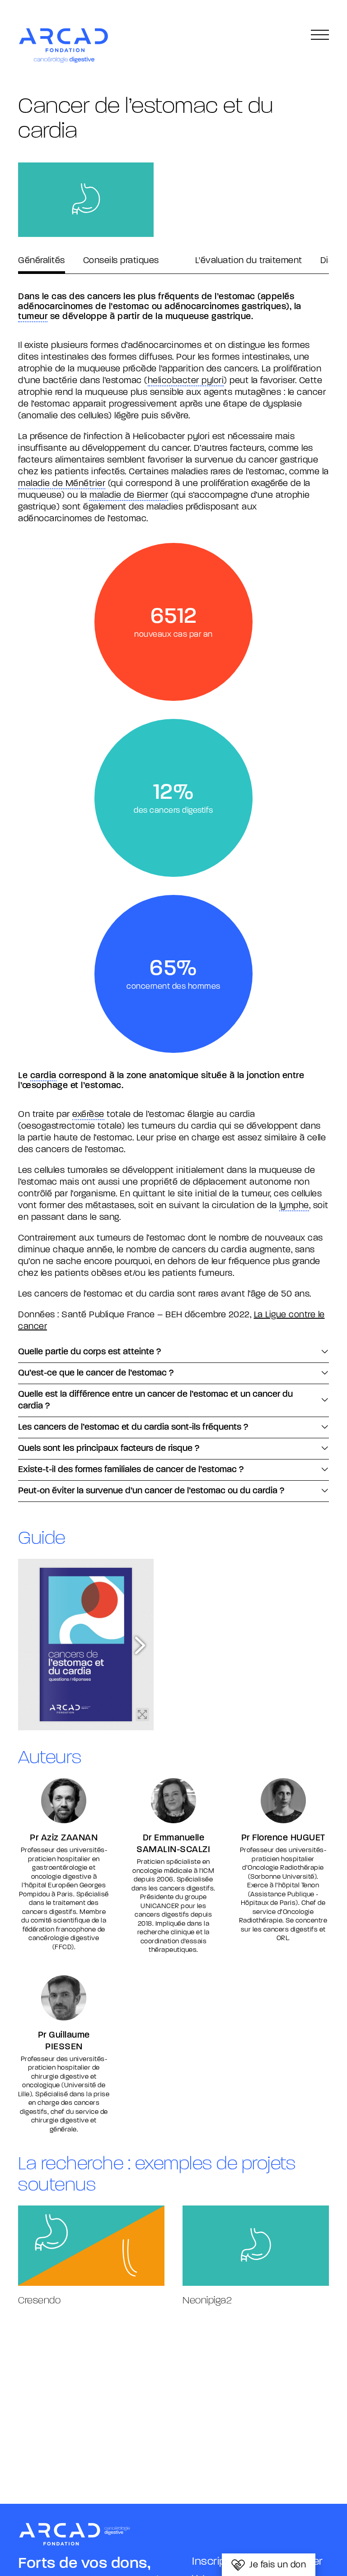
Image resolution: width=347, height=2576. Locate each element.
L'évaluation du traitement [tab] (249, 261)
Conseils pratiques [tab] (121, 261)
